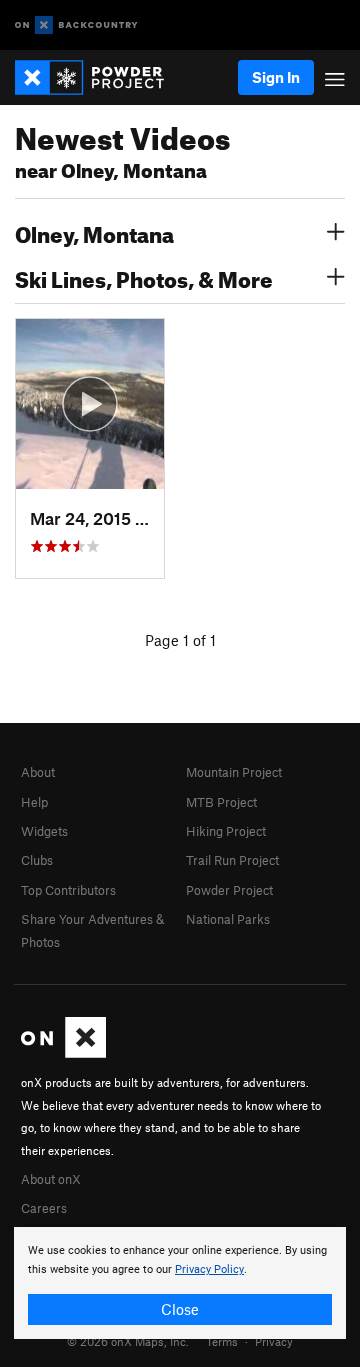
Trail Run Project (232, 860)
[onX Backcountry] (76, 25)
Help (34, 802)
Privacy (274, 1341)
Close (180, 1309)
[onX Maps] (63, 1053)
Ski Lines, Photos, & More (144, 277)
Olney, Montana (94, 232)
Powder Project (229, 890)
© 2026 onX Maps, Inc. (128, 1341)
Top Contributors (68, 890)
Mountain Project (234, 772)
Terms (222, 1341)
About (38, 772)
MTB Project (221, 802)
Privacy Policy (209, 1269)
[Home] (99, 77)
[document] (180, 1283)
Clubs (37, 860)
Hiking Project (226, 831)
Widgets (44, 831)
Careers (44, 1208)
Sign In (276, 77)
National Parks (228, 919)
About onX (51, 1179)
